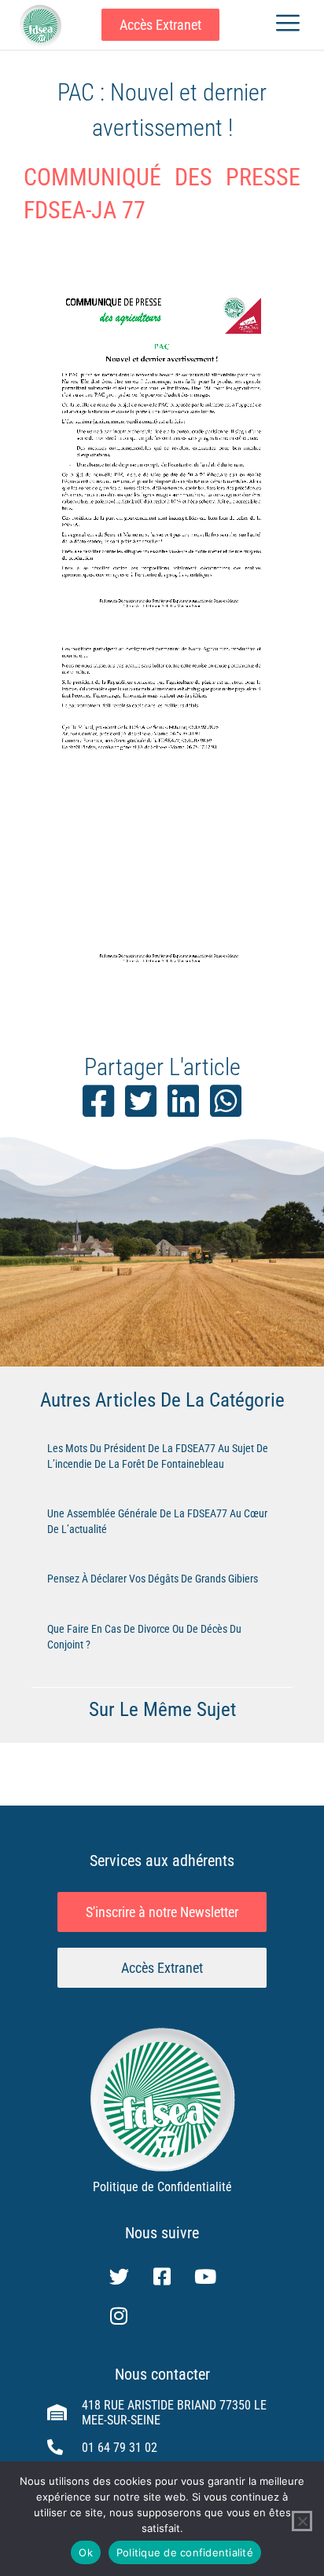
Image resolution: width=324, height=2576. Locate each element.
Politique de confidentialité (185, 2552)
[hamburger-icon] (287, 25)
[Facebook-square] (162, 2276)
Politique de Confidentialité (162, 2187)
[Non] (302, 2521)
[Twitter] (119, 2276)
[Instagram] (119, 2315)
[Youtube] (205, 2276)
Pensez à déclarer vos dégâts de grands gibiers (153, 1579)
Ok (86, 2552)
